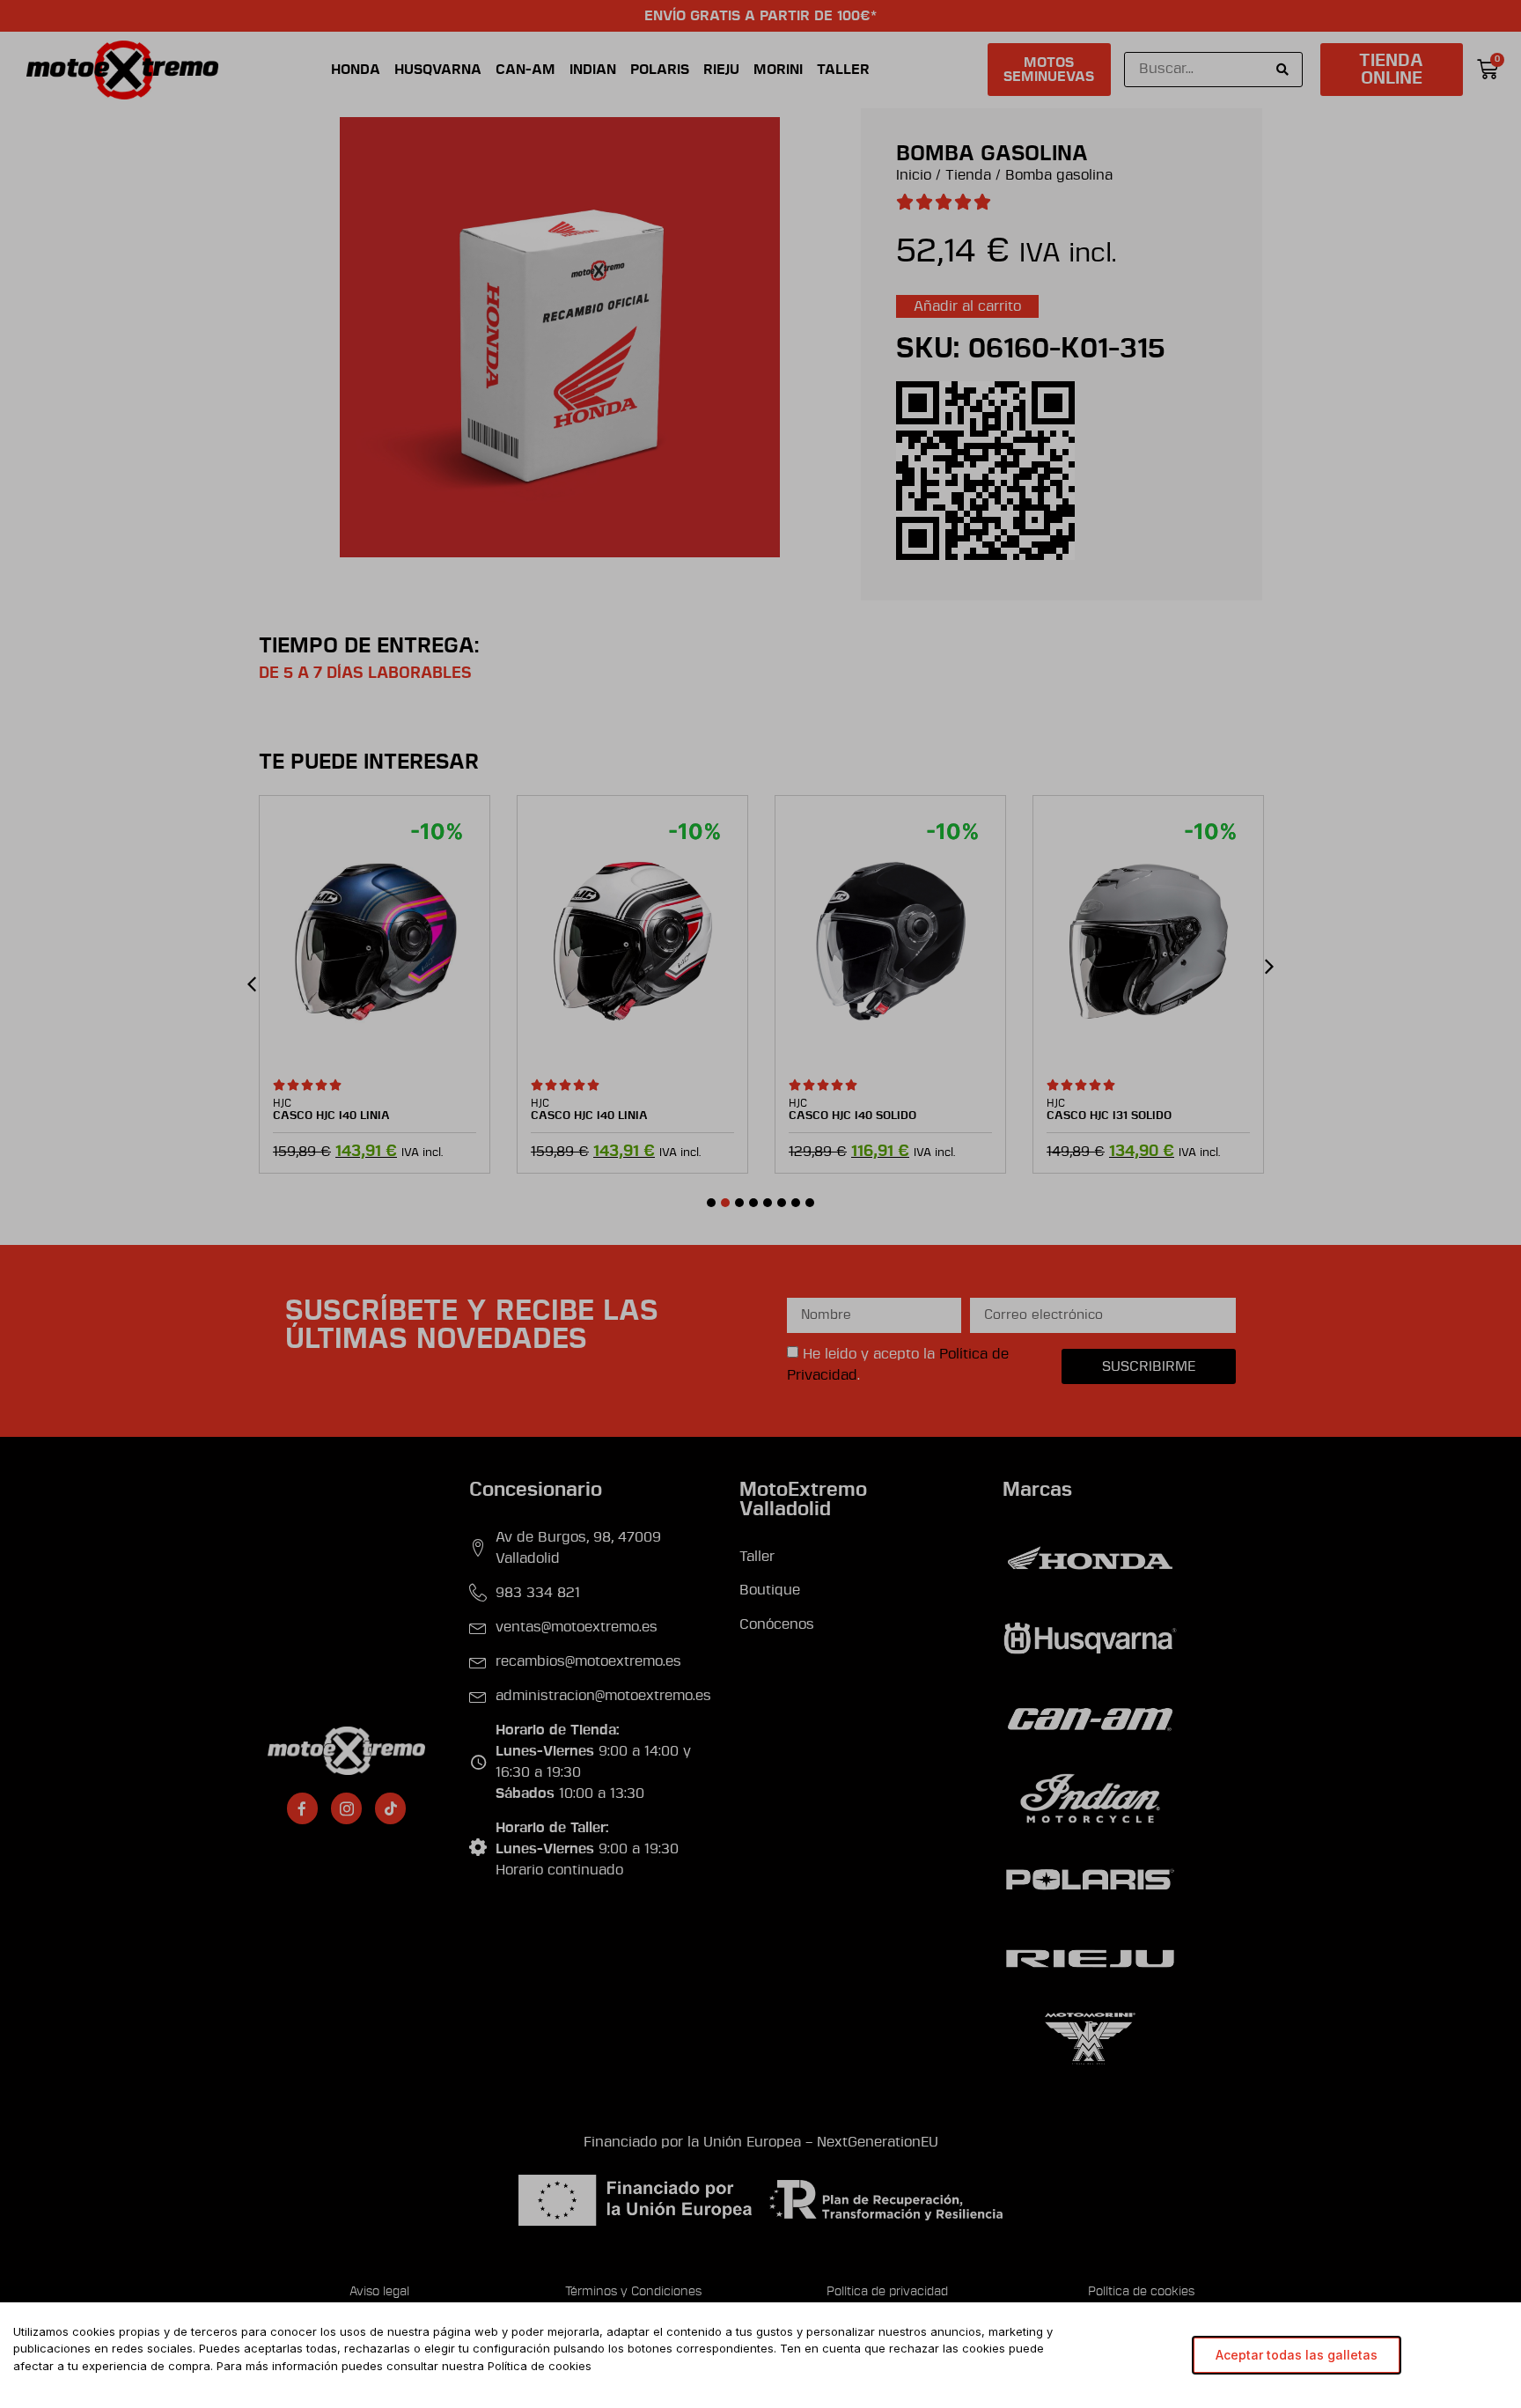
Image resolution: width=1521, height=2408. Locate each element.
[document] (760, 1204)
